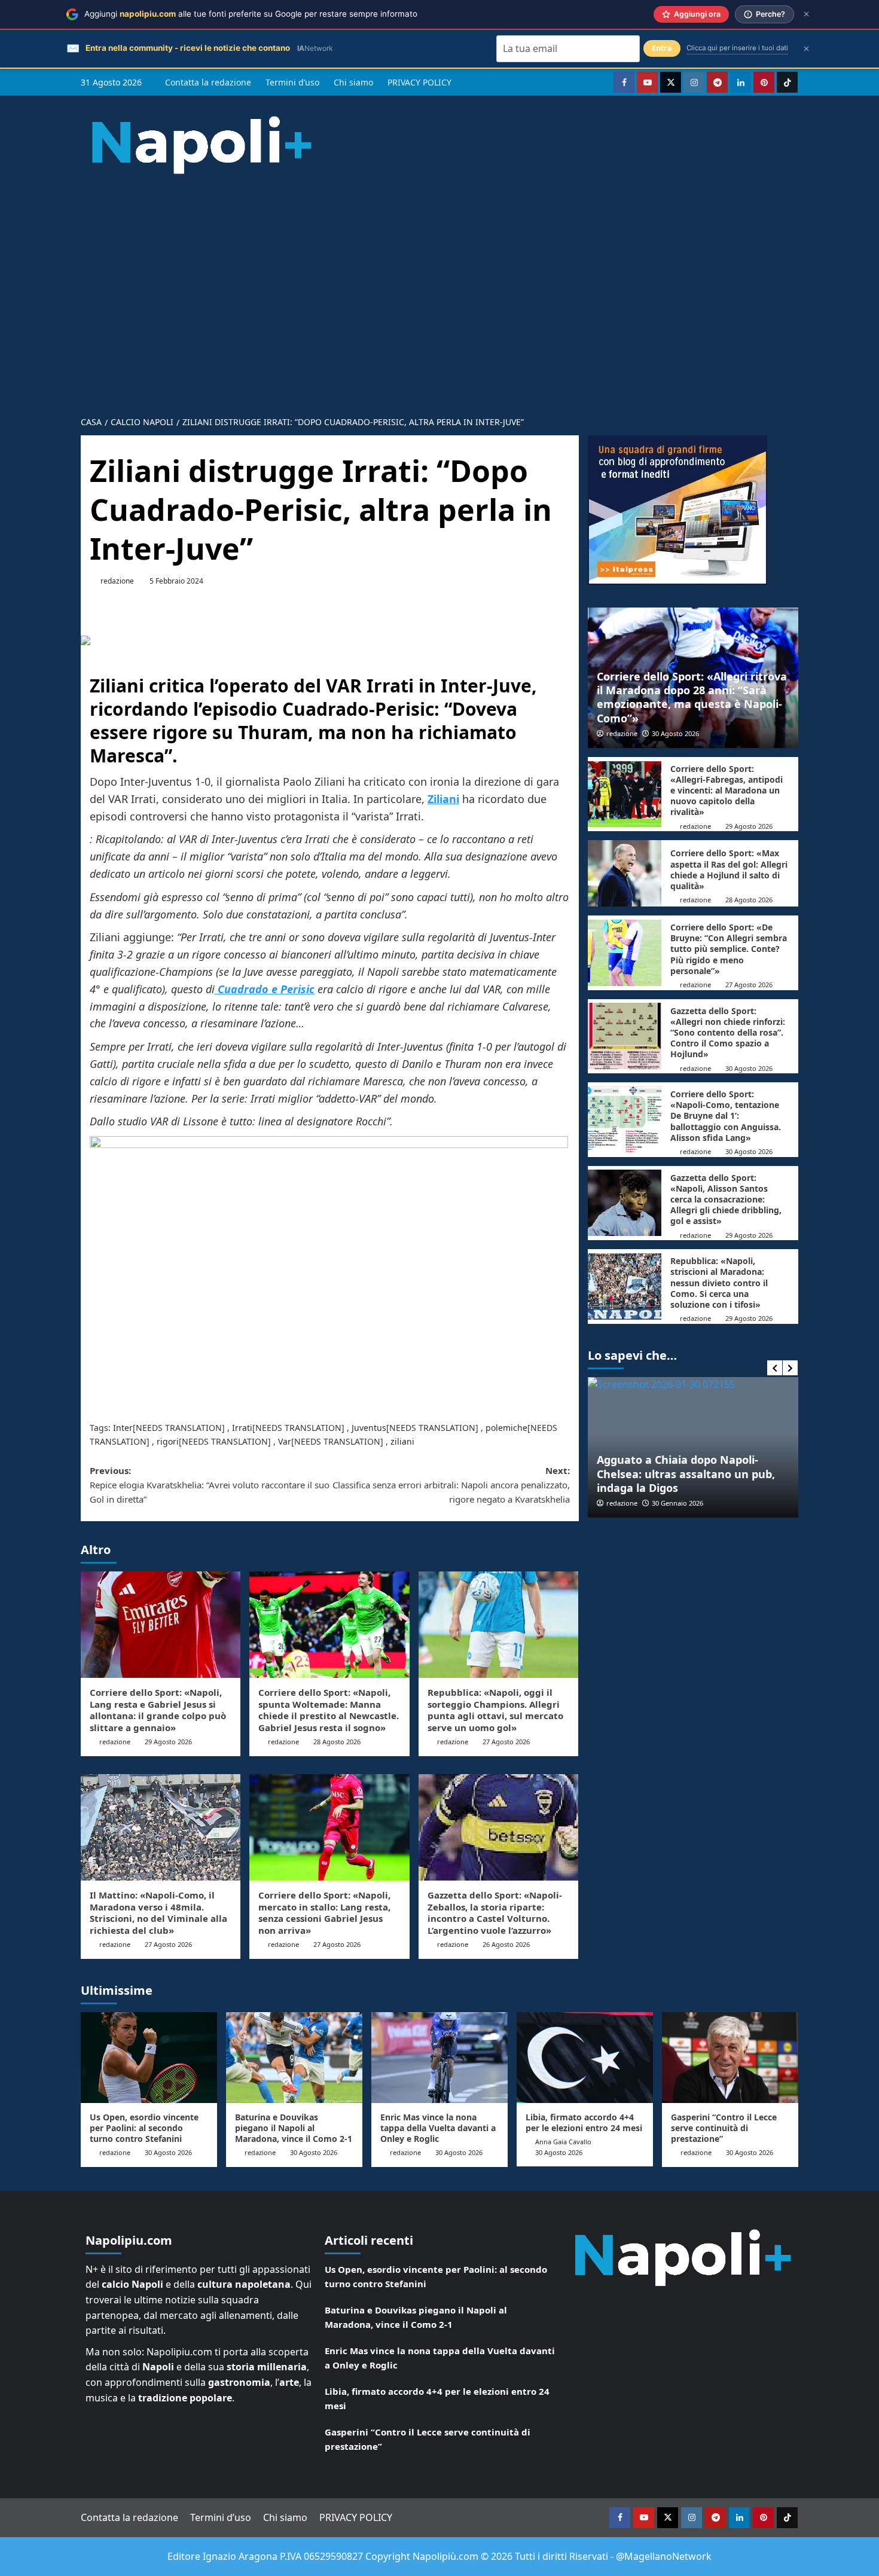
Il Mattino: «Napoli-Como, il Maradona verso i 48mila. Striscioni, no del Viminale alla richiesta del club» (158, 1913)
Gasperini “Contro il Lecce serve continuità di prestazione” (724, 2128)
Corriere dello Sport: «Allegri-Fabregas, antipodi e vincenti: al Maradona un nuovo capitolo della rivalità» (727, 790)
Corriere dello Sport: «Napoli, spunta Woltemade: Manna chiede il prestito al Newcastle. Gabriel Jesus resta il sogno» (329, 1710)
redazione (117, 581)
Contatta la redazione (208, 82)
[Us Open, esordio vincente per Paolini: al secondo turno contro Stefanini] (149, 2058)
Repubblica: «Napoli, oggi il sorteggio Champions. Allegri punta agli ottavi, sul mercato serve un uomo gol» (495, 1710)
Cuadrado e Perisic (265, 989)
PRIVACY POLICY (419, 82)
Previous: (210, 1485)
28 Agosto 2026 (337, 1742)
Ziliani (443, 799)
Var (285, 1441)
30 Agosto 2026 (675, 733)
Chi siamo (353, 82)
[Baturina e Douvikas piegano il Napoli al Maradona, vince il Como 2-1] (294, 2058)
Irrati (242, 1428)
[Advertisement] (439, 319)
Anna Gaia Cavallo (563, 2142)
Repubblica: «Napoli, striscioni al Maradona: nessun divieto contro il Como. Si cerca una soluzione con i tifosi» (719, 1283)
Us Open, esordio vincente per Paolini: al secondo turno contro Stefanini (144, 2128)
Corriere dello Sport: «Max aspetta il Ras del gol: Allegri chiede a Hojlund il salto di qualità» (729, 869)
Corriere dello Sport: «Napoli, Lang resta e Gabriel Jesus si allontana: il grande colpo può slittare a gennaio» (158, 1710)
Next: (451, 1485)
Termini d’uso (292, 82)
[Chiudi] (806, 14)
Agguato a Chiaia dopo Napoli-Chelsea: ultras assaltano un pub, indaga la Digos (686, 1474)
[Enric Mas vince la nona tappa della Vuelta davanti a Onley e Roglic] (439, 2058)
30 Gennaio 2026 (677, 1503)
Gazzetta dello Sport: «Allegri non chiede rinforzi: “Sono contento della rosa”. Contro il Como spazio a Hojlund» (728, 1033)
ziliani (402, 1441)
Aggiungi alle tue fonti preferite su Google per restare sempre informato (251, 14)
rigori (168, 1441)
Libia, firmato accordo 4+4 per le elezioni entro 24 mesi (584, 2122)
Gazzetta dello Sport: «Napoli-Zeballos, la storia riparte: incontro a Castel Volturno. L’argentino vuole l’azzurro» (495, 1913)
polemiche (506, 1428)
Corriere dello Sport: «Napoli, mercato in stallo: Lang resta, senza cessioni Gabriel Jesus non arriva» (324, 1913)
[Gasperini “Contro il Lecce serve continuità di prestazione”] (730, 2058)
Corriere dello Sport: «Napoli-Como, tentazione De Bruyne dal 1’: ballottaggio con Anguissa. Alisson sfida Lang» (726, 1116)
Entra (662, 48)
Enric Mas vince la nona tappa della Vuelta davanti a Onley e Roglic (438, 2128)
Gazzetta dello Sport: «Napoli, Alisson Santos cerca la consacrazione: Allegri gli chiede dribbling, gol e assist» (726, 1200)
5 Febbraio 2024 (176, 581)
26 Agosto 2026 (506, 1944)
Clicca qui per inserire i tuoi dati (737, 48)
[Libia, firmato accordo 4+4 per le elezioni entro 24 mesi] (585, 2058)
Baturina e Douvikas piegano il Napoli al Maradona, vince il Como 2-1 (294, 2128)
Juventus (369, 1428)
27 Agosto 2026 (506, 1742)
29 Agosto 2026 (168, 1742)
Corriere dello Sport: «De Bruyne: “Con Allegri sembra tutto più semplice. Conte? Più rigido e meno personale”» (729, 949)
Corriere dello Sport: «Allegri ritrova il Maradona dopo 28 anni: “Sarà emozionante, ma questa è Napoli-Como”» (692, 697)
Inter (123, 1428)
